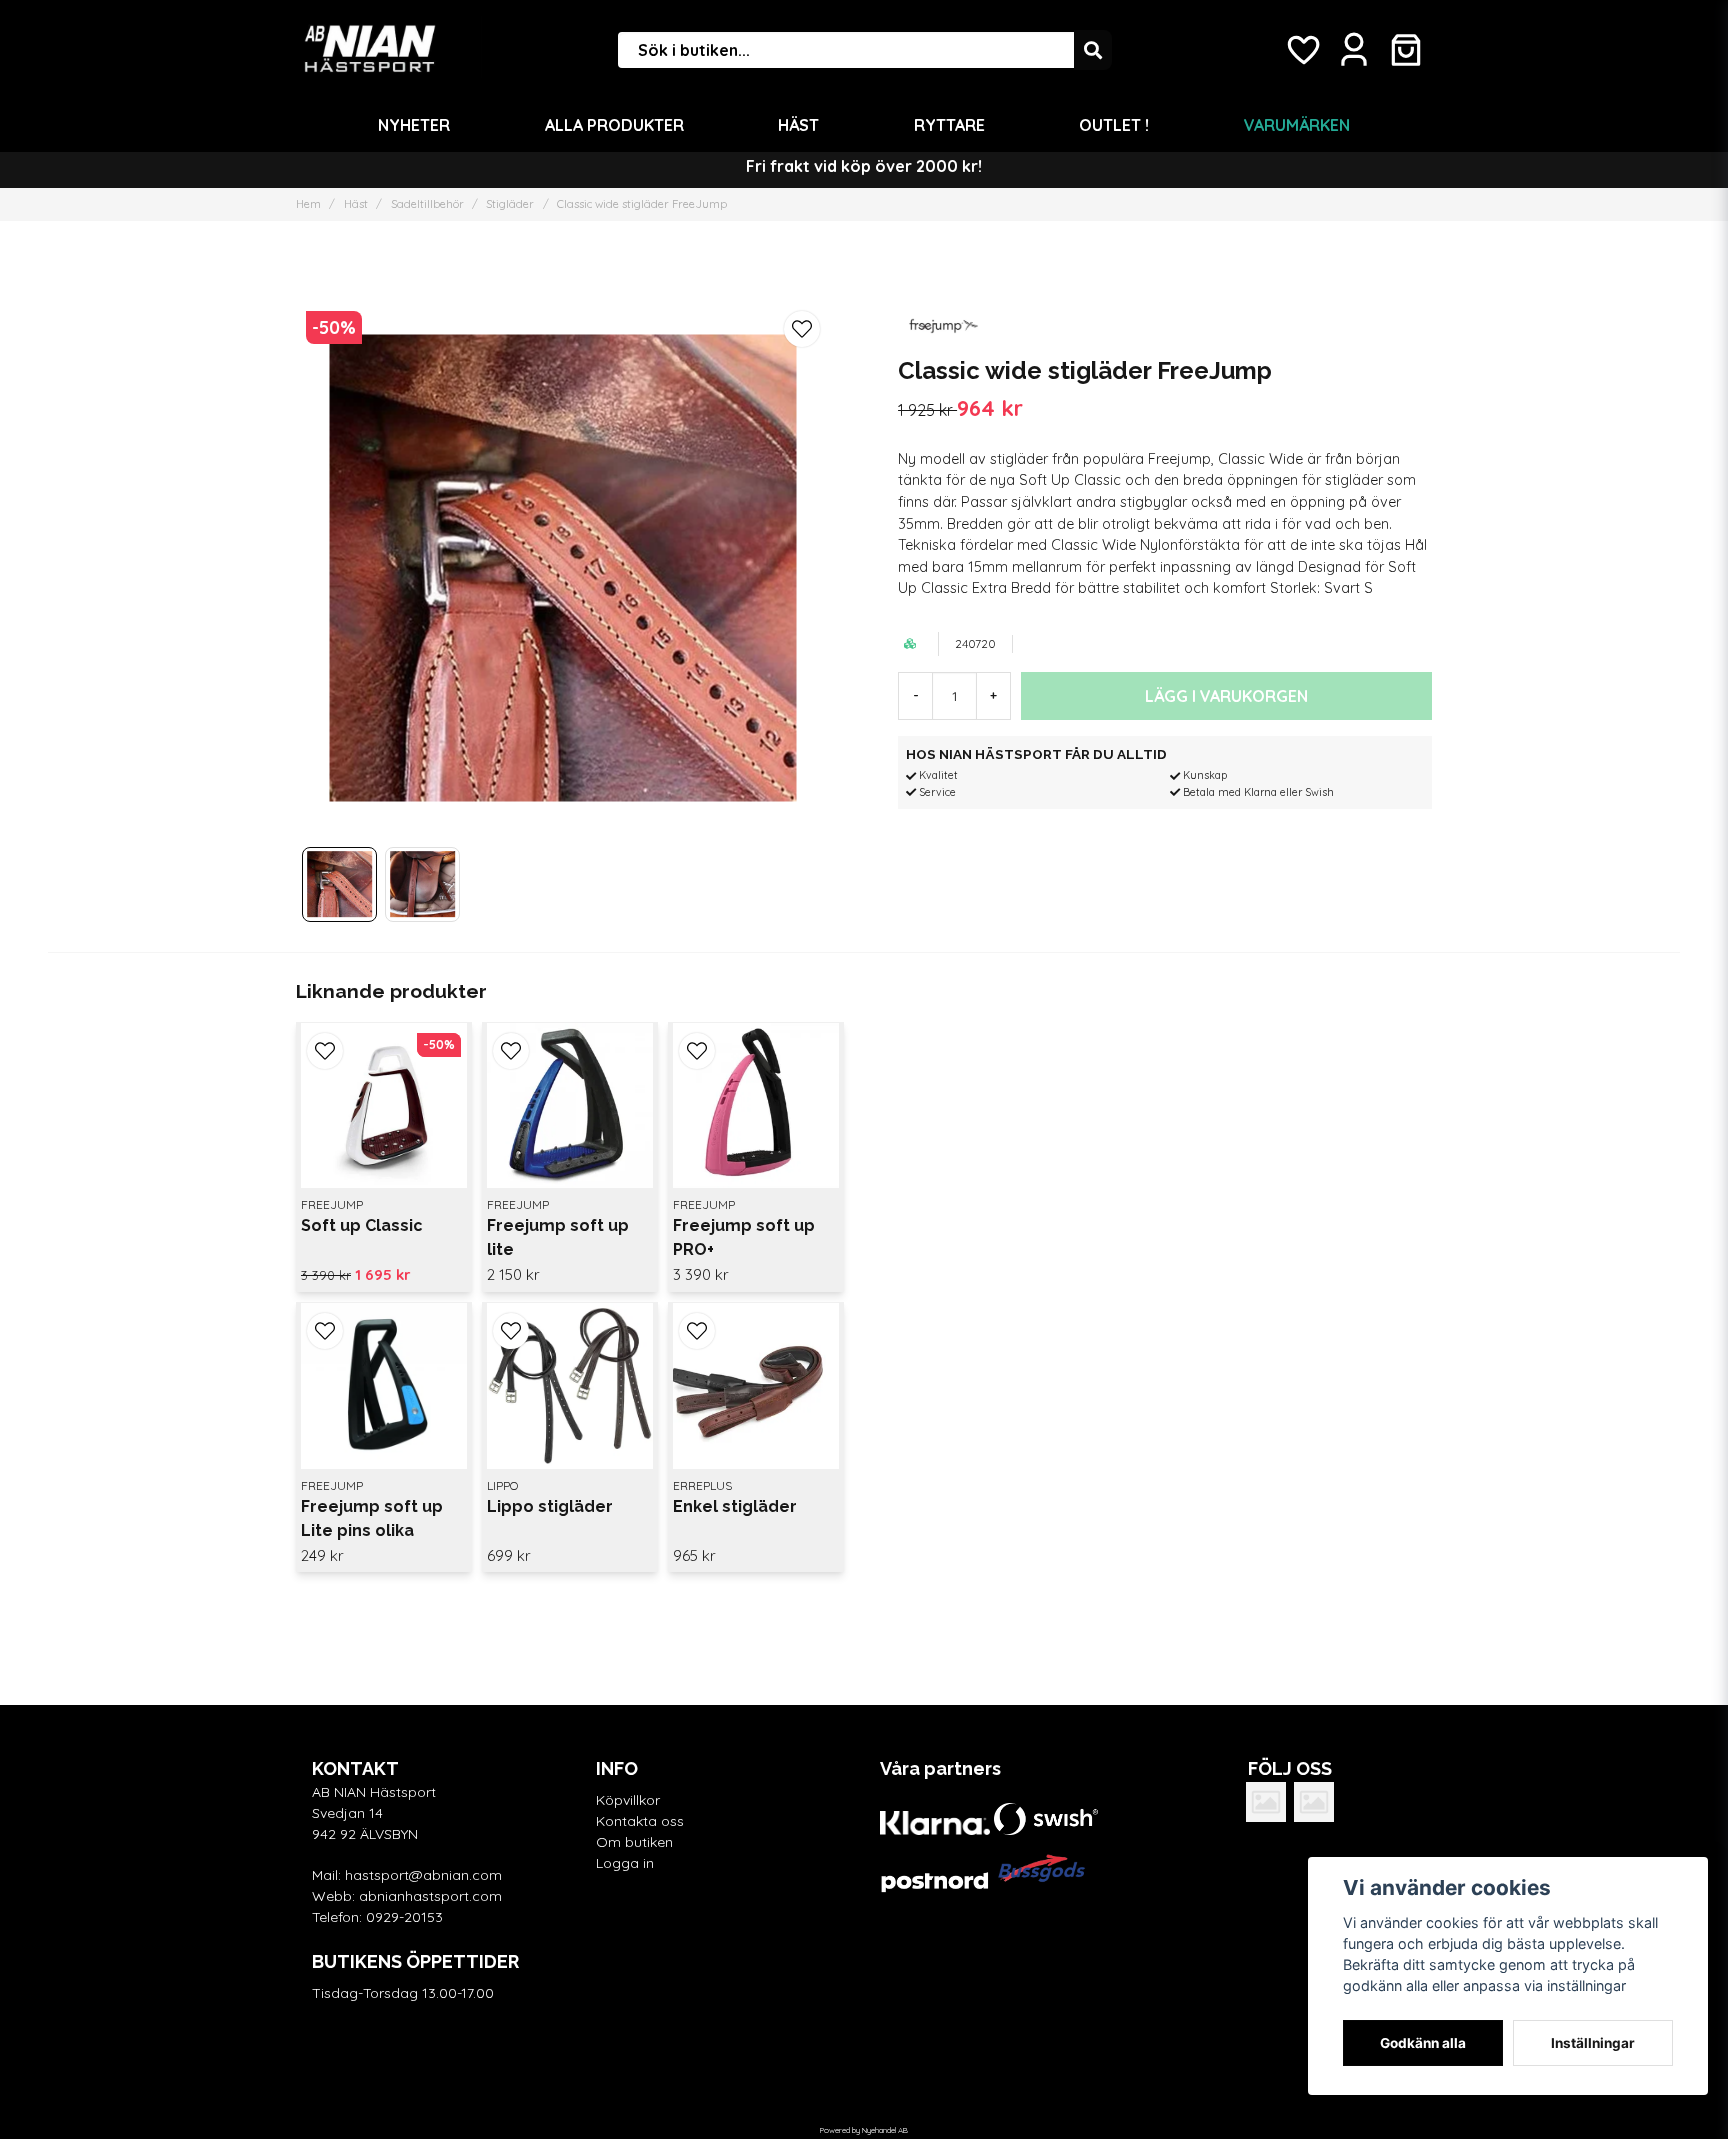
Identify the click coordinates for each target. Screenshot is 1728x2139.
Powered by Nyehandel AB (864, 2130)
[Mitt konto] (1354, 50)
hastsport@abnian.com (423, 1875)
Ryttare (949, 125)
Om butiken (634, 1842)
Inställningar (1593, 2043)
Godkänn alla (1423, 2043)
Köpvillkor (628, 1800)
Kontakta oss (640, 1821)
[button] (802, 329)
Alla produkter (614, 125)
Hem (308, 204)
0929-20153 (404, 1917)
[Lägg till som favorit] (1302, 50)
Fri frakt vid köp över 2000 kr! (864, 166)
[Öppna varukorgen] (1406, 50)
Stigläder (510, 204)
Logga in (625, 1863)
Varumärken (1297, 125)
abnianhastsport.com (430, 1896)
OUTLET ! (1114, 125)
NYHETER (414, 125)
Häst (798, 125)
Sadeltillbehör (427, 204)
